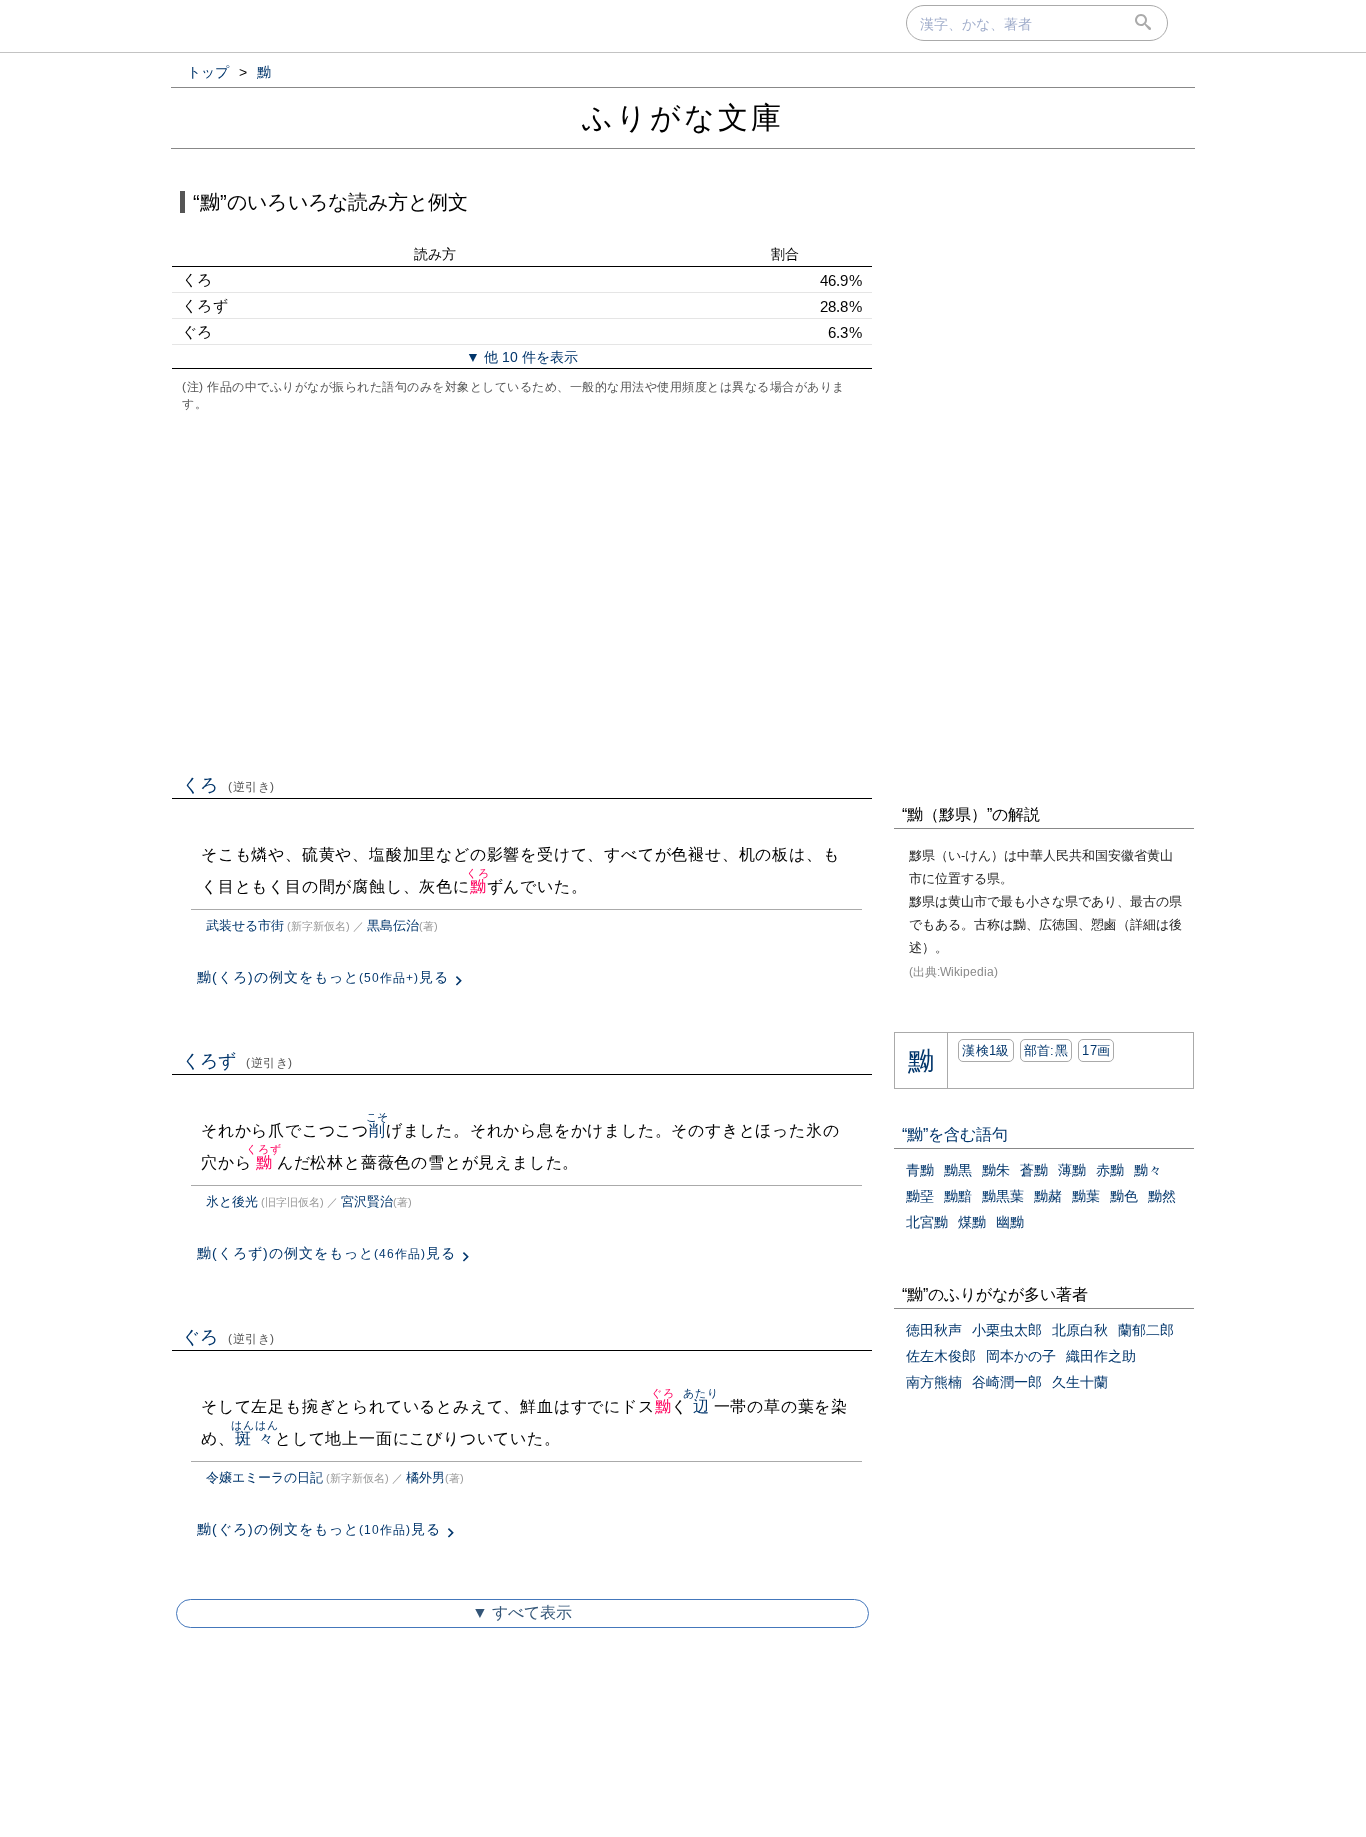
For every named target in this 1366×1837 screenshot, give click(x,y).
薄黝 (1072, 1170)
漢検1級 (985, 1050)
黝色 (1124, 1196)
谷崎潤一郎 (1007, 1382)
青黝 (920, 1170)
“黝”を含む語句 (955, 1134)
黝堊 (920, 1196)
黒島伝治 (393, 925)
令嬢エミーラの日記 (264, 1477)
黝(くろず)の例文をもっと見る (326, 1253)
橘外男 (425, 1477)
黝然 (1162, 1196)
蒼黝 (1034, 1170)
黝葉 (1086, 1196)
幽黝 (1010, 1222)
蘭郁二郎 (1146, 1330)
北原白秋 (1080, 1330)
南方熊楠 (934, 1382)
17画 (1096, 1050)
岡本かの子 (1021, 1356)
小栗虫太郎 (1007, 1330)
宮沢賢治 (367, 1201)
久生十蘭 (1080, 1382)
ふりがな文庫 (683, 117)
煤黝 (972, 1222)
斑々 (254, 1438)
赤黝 (1110, 1170)
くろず (237, 1061)
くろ (228, 785)
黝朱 (996, 1170)
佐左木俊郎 (941, 1356)
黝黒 (958, 1170)
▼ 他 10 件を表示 (522, 357)
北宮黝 (927, 1222)
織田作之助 (1101, 1356)
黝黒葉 (1003, 1196)
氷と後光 (232, 1201)
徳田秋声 (934, 1330)
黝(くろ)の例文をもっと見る (323, 977)
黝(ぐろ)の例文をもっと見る (319, 1529)
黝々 (1148, 1170)
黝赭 (1048, 1196)
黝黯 (958, 1196)
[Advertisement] (522, 591)
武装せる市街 (245, 925)
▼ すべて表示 (522, 1612)
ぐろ (228, 1337)
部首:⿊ (1046, 1050)
